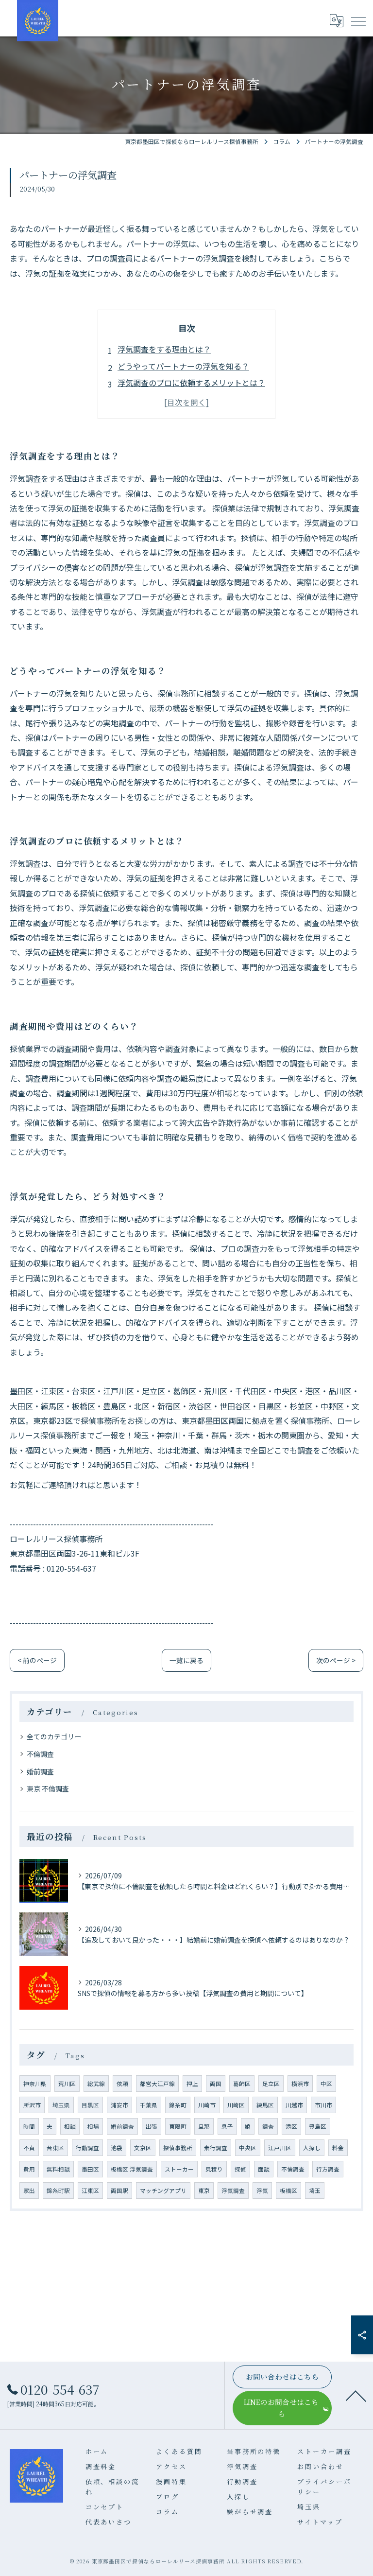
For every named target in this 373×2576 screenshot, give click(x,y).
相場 (93, 2126)
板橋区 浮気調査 (132, 2169)
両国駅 (119, 2190)
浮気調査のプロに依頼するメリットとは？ (191, 383)
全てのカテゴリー (54, 1736)
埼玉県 (61, 2105)
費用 (29, 2169)
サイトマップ (320, 2522)
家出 (29, 2190)
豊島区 (318, 2126)
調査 (268, 2126)
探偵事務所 (178, 2148)
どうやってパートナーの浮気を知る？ (183, 366)
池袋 (117, 2148)
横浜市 (300, 2084)
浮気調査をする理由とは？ (164, 349)
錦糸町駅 (58, 2190)
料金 (338, 2148)
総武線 (96, 2084)
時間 (29, 2126)
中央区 (248, 2148)
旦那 (204, 2126)
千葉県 (149, 2105)
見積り (214, 2169)
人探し (312, 2148)
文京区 (143, 2148)
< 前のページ (37, 1660)
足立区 (271, 2084)
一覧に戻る (186, 1660)
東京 (204, 2190)
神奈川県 (35, 2084)
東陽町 (178, 2126)
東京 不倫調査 (48, 1788)
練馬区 (265, 2105)
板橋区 (288, 2190)
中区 (326, 2084)
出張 (152, 2126)
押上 (192, 2084)
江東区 (90, 2190)
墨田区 (90, 2169)
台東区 (55, 2148)
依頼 (122, 2084)
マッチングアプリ (163, 2190)
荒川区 (67, 2084)
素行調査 (216, 2148)
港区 (291, 2126)
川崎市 (207, 2105)
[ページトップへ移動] (356, 2395)
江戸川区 (280, 2148)
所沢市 (32, 2105)
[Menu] (358, 20)
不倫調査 (40, 1754)
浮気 (262, 2190)
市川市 (323, 2105)
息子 (227, 2126)
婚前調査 (40, 1771)
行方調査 (328, 2169)
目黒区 (90, 2105)
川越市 (294, 2105)
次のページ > (336, 1660)
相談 (70, 2126)
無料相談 (58, 2169)
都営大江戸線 (157, 2084)
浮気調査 (233, 2190)
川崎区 (236, 2105)
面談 (264, 2169)
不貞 (29, 2148)
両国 (216, 2084)
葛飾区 (242, 2084)
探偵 (240, 2169)
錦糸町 (178, 2105)
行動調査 (87, 2148)
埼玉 (315, 2190)
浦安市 (119, 2105)
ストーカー (179, 2169)
